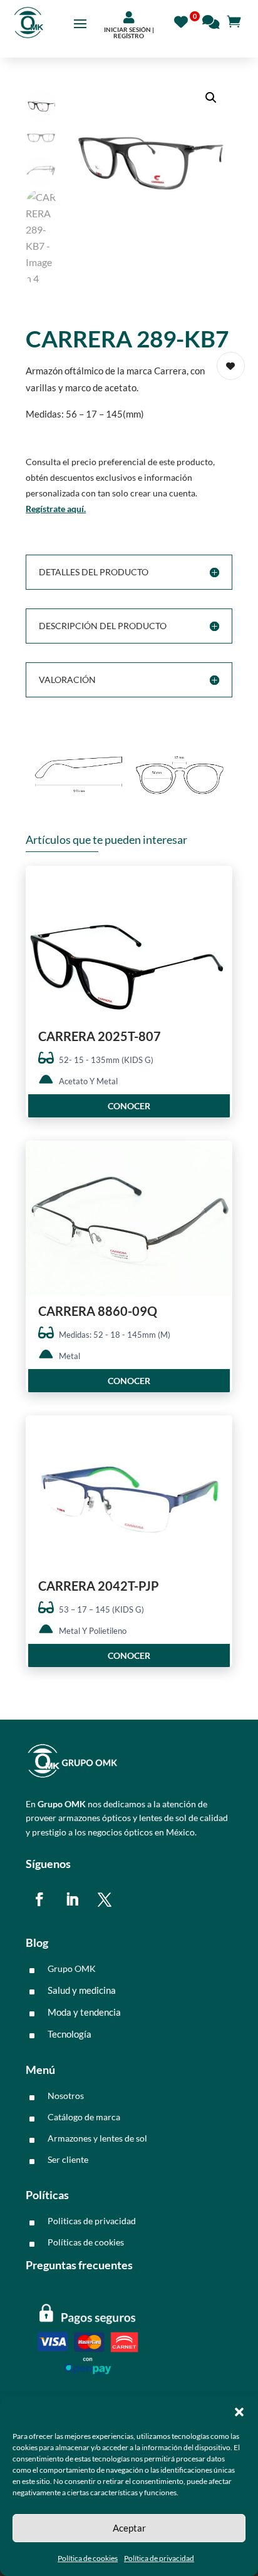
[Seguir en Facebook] (39, 1899)
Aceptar (129, 2528)
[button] (239, 2412)
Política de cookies (88, 2558)
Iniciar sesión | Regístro (129, 33)
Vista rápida (218, 886)
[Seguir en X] (105, 1899)
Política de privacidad (159, 2558)
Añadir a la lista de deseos (231, 366)
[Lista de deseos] (184, 20)
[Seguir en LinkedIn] (72, 1899)
